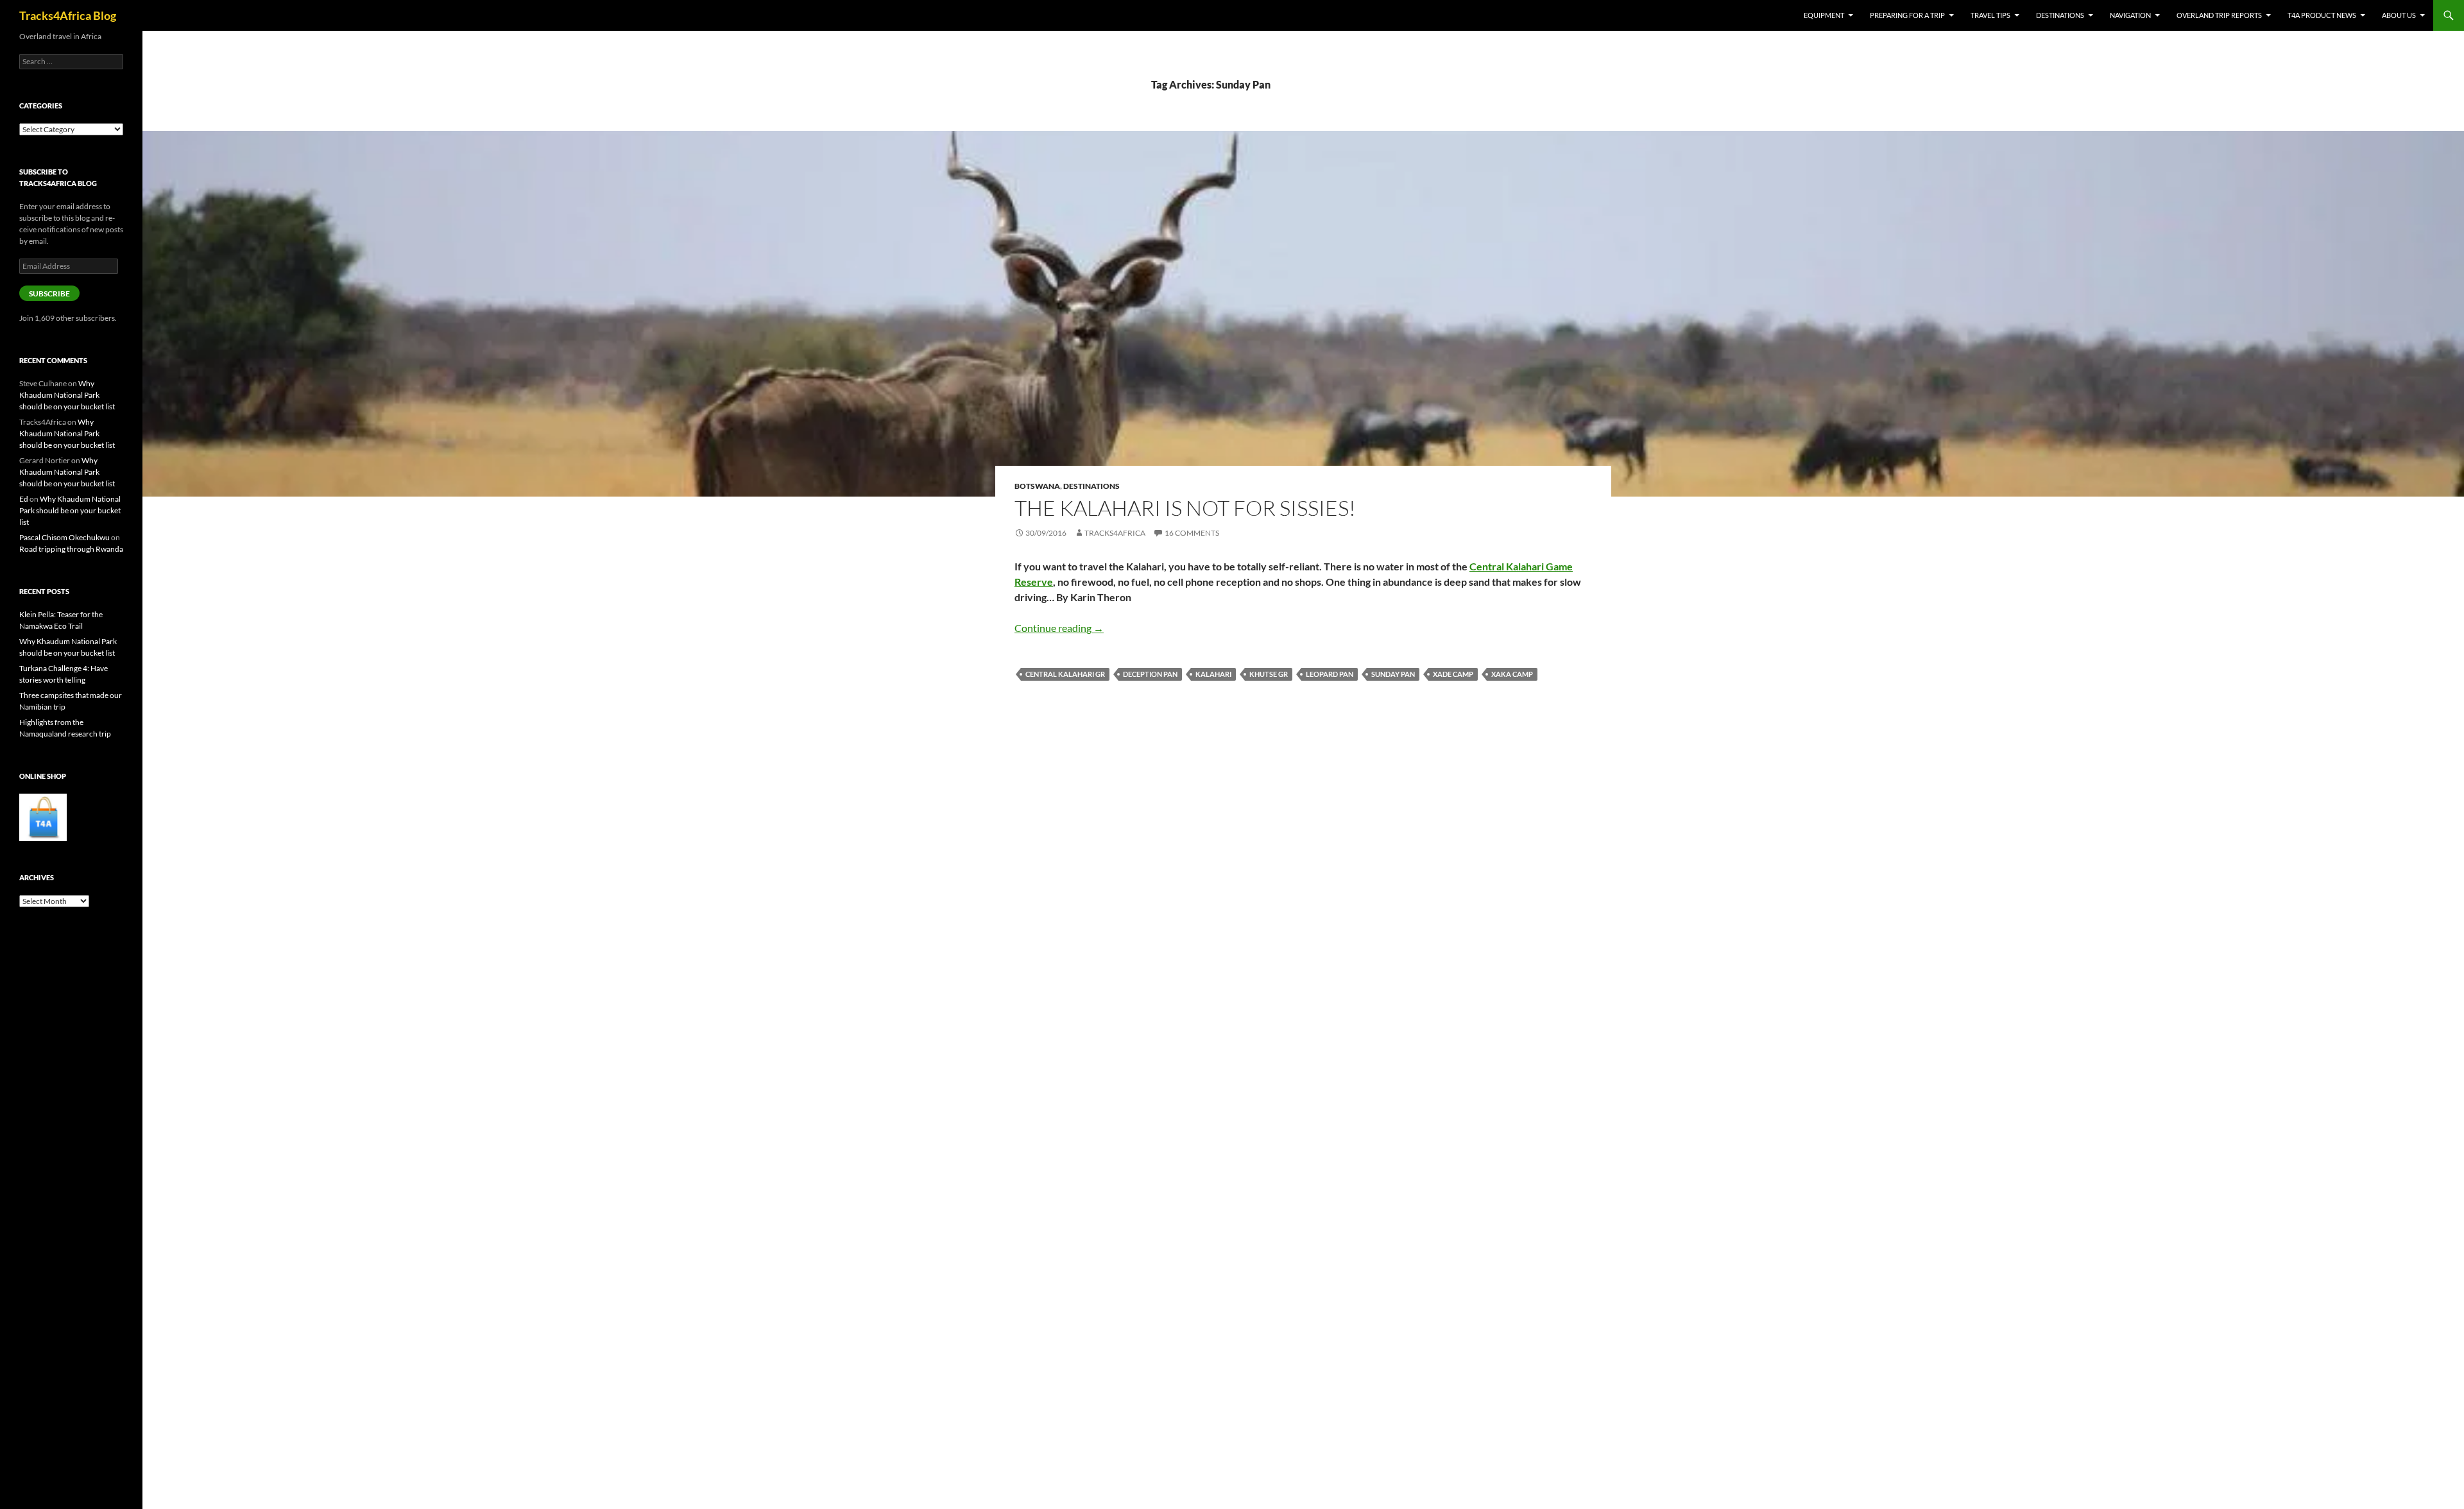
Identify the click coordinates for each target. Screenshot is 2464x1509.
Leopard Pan (1330, 674)
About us (2399, 15)
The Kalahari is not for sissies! (1185, 508)
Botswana (1037, 486)
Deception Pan (1150, 674)
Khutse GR (1269, 674)
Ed (24, 499)
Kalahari (1213, 674)
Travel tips (1990, 15)
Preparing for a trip (1907, 15)
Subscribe (49, 294)
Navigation (2130, 15)
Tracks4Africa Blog (68, 15)
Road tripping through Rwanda (71, 549)
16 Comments (1192, 533)
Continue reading (1059, 628)
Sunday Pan (1393, 674)
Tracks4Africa (1115, 533)
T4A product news (2322, 15)
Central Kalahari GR (1065, 674)
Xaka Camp (1512, 674)
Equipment (1824, 15)
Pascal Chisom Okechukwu (64, 537)
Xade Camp (1453, 674)
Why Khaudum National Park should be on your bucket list (67, 395)
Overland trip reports (2219, 15)
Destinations (2060, 15)
